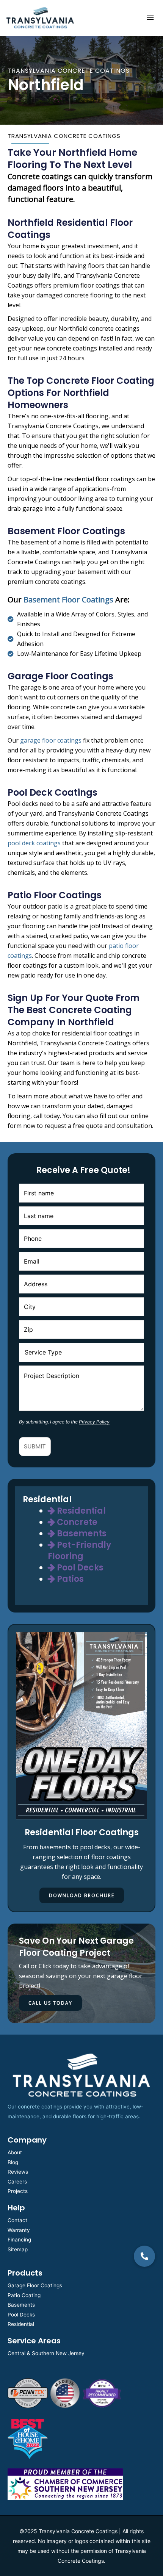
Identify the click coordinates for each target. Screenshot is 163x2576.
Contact (17, 2220)
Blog (13, 2162)
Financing (19, 2240)
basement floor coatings (68, 600)
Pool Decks (79, 1568)
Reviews (18, 2172)
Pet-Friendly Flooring (79, 1551)
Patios (69, 1579)
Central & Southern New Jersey (46, 2353)
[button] (144, 2256)
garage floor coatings (51, 740)
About (15, 2152)
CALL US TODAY (50, 2003)
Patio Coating (24, 2295)
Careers (17, 2182)
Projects (18, 2191)
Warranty (19, 2230)
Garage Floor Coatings (35, 2285)
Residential (80, 1511)
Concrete (76, 1522)
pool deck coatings (34, 843)
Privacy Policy (94, 1422)
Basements (81, 1534)
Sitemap (18, 2249)
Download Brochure (82, 1895)
